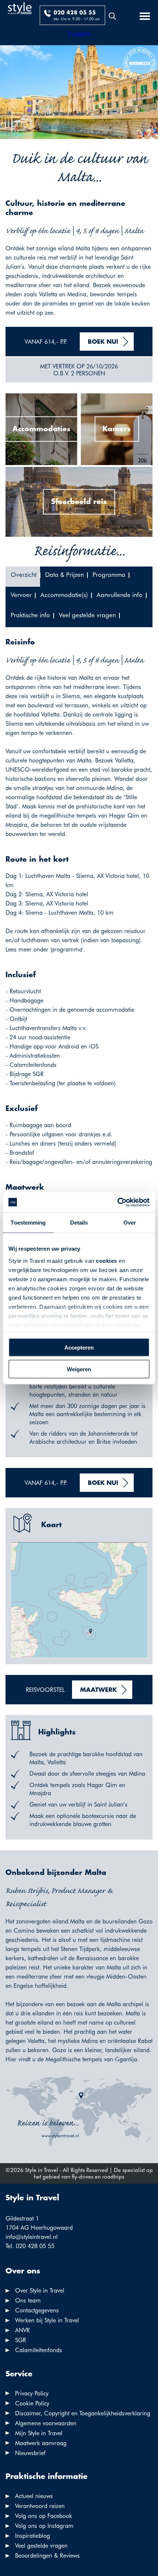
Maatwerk (98, 1690)
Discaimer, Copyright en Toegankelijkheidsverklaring (83, 2413)
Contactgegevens (37, 2310)
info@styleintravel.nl (32, 2237)
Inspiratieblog (33, 2536)
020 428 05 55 (75, 13)
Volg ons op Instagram (44, 2526)
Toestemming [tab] (28, 1223)
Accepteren (79, 1348)
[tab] (23, 577)
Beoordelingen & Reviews (47, 2556)
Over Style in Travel (40, 2291)
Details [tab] (79, 1223)
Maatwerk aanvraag (41, 2443)
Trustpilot (79, 34)
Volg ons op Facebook (44, 2516)
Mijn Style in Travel (39, 2433)
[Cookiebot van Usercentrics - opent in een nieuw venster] (117, 1202)
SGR (21, 2340)
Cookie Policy (32, 2403)
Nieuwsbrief (30, 2453)
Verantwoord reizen (40, 2506)
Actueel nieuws (34, 2496)
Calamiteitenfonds (39, 2350)
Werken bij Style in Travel (47, 2320)
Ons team (28, 2300)
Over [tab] (130, 1223)
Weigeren (79, 1369)
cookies (107, 1260)
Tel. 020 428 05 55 (30, 2246)
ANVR (22, 2330)
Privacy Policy (32, 2393)
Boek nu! (103, 342)
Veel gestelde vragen (41, 2546)
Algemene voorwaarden (46, 2423)
